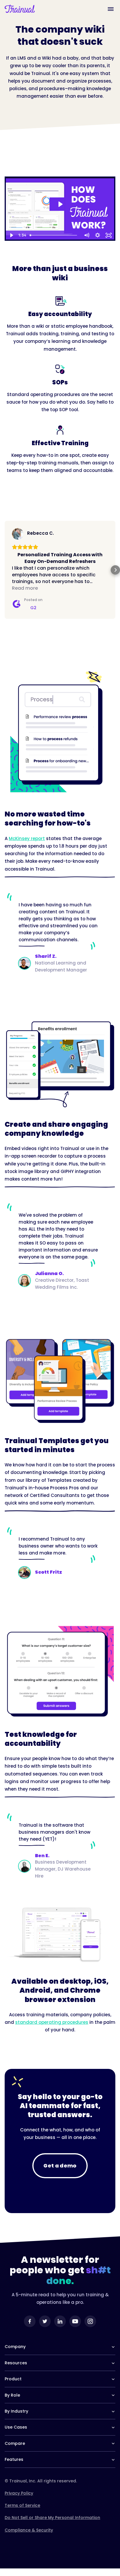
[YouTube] (75, 2328)
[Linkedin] (60, 2328)
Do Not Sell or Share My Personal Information (52, 2524)
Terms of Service (22, 2512)
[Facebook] (30, 2328)
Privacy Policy (19, 2500)
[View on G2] (18, 534)
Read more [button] (25, 595)
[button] (5, 573)
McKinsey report (27, 845)
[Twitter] (45, 2328)
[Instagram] (90, 2328)
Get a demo (60, 2172)
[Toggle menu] (111, 9)
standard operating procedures (52, 2029)
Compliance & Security (29, 2537)
